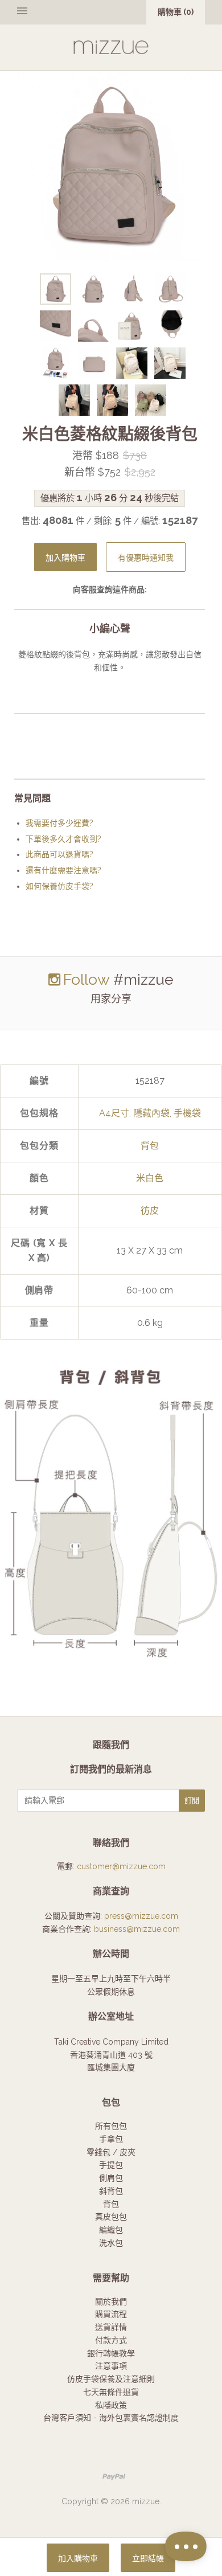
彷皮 (150, 1211)
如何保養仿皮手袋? (59, 886)
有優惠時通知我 (146, 558)
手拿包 (111, 2139)
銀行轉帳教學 (111, 2353)
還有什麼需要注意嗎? (63, 870)
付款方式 (111, 2340)
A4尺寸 (114, 1113)
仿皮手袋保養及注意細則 (111, 2379)
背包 (150, 1146)
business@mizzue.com (137, 1929)
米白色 (150, 1178)
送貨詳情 (111, 2327)
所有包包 (111, 2126)
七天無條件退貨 (111, 2392)
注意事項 (111, 2366)
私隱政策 (111, 2405)
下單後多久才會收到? (63, 839)
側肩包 (111, 2178)
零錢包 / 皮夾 (111, 2152)
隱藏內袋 (151, 1113)
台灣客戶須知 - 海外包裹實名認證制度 (111, 2418)
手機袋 (187, 1113)
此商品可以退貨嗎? (59, 854)
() (176, 12)
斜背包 (111, 2191)
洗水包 (111, 2243)
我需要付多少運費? (59, 823)
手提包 (111, 2165)
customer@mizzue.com (121, 1866)
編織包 (111, 2230)
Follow (86, 979)
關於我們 (111, 2301)
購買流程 (111, 2314)
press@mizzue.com (141, 1916)
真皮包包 (111, 2217)
